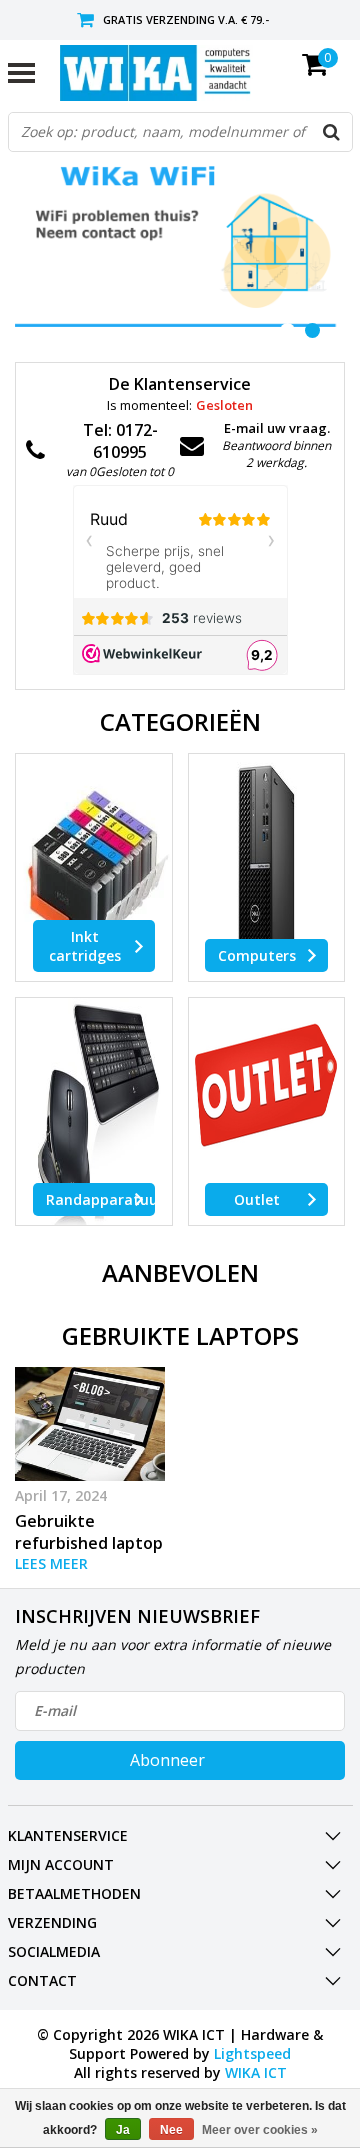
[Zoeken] (332, 132)
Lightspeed (252, 2053)
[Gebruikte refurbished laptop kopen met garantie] (90, 1423)
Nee (171, 2130)
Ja (123, 2130)
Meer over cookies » (260, 2130)
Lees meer (51, 1563)
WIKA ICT (256, 2072)
